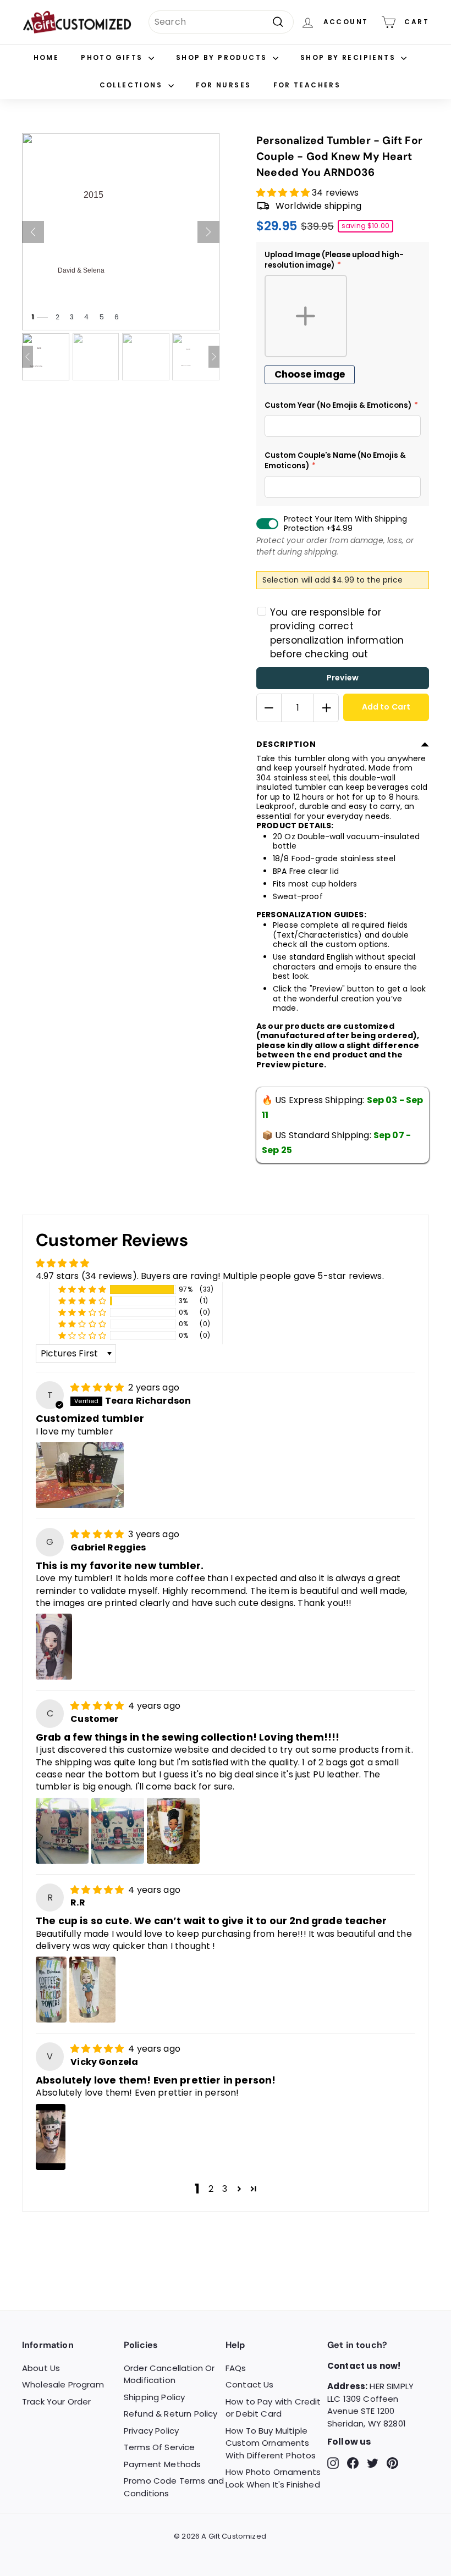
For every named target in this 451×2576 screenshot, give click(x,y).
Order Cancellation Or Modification (169, 2374)
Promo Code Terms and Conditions (174, 2487)
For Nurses (224, 85)
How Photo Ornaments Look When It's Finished (273, 2478)
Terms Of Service (159, 2447)
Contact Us (250, 2384)
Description (286, 744)
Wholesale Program (63, 2384)
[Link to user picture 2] (118, 1831)
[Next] (208, 232)
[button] (284, 193)
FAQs (236, 2368)
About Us (41, 2368)
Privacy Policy (151, 2431)
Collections (133, 85)
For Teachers (307, 85)
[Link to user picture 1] (80, 1475)
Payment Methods (162, 2464)
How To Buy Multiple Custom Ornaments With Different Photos (271, 2443)
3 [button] (225, 2189)
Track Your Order (57, 2402)
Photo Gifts (113, 57)
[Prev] (33, 232)
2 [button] (211, 2189)
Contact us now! (364, 2366)
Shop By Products (223, 57)
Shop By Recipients (350, 57)
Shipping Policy (154, 2397)
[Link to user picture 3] (173, 1831)
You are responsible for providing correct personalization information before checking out (337, 633)
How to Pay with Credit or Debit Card (273, 2408)
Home (46, 57)
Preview (343, 678)
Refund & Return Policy (171, 2414)
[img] (98, 1387)
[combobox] (221, 22)
